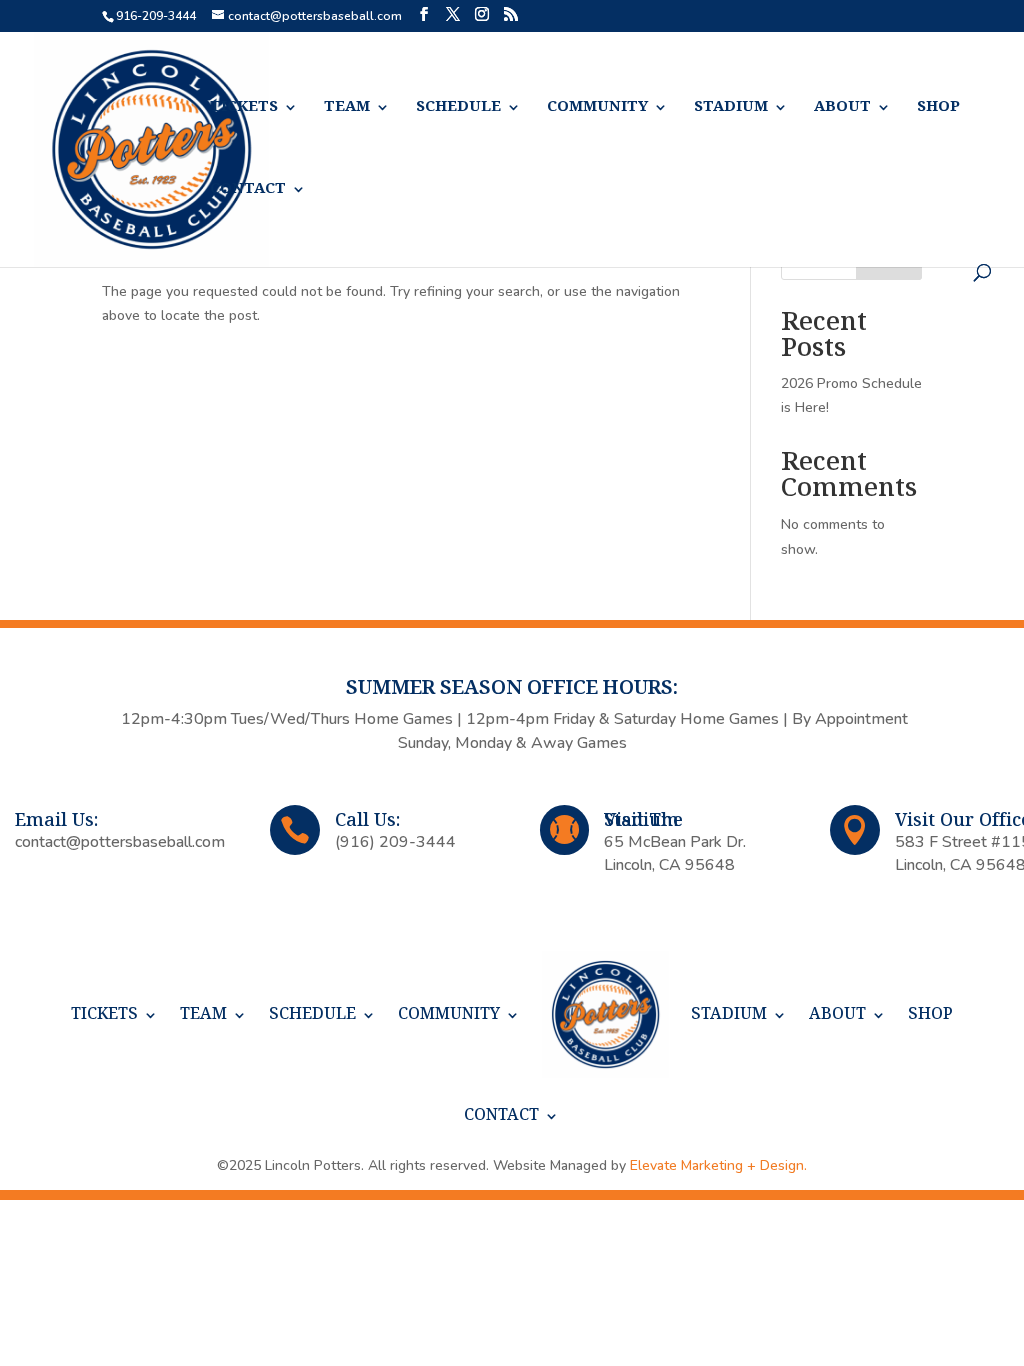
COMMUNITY (597, 107)
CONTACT (248, 189)
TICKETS (244, 107)
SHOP (938, 107)
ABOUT (842, 107)
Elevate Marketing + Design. (718, 1165)
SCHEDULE (458, 107)
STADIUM (731, 107)
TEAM (347, 107)
